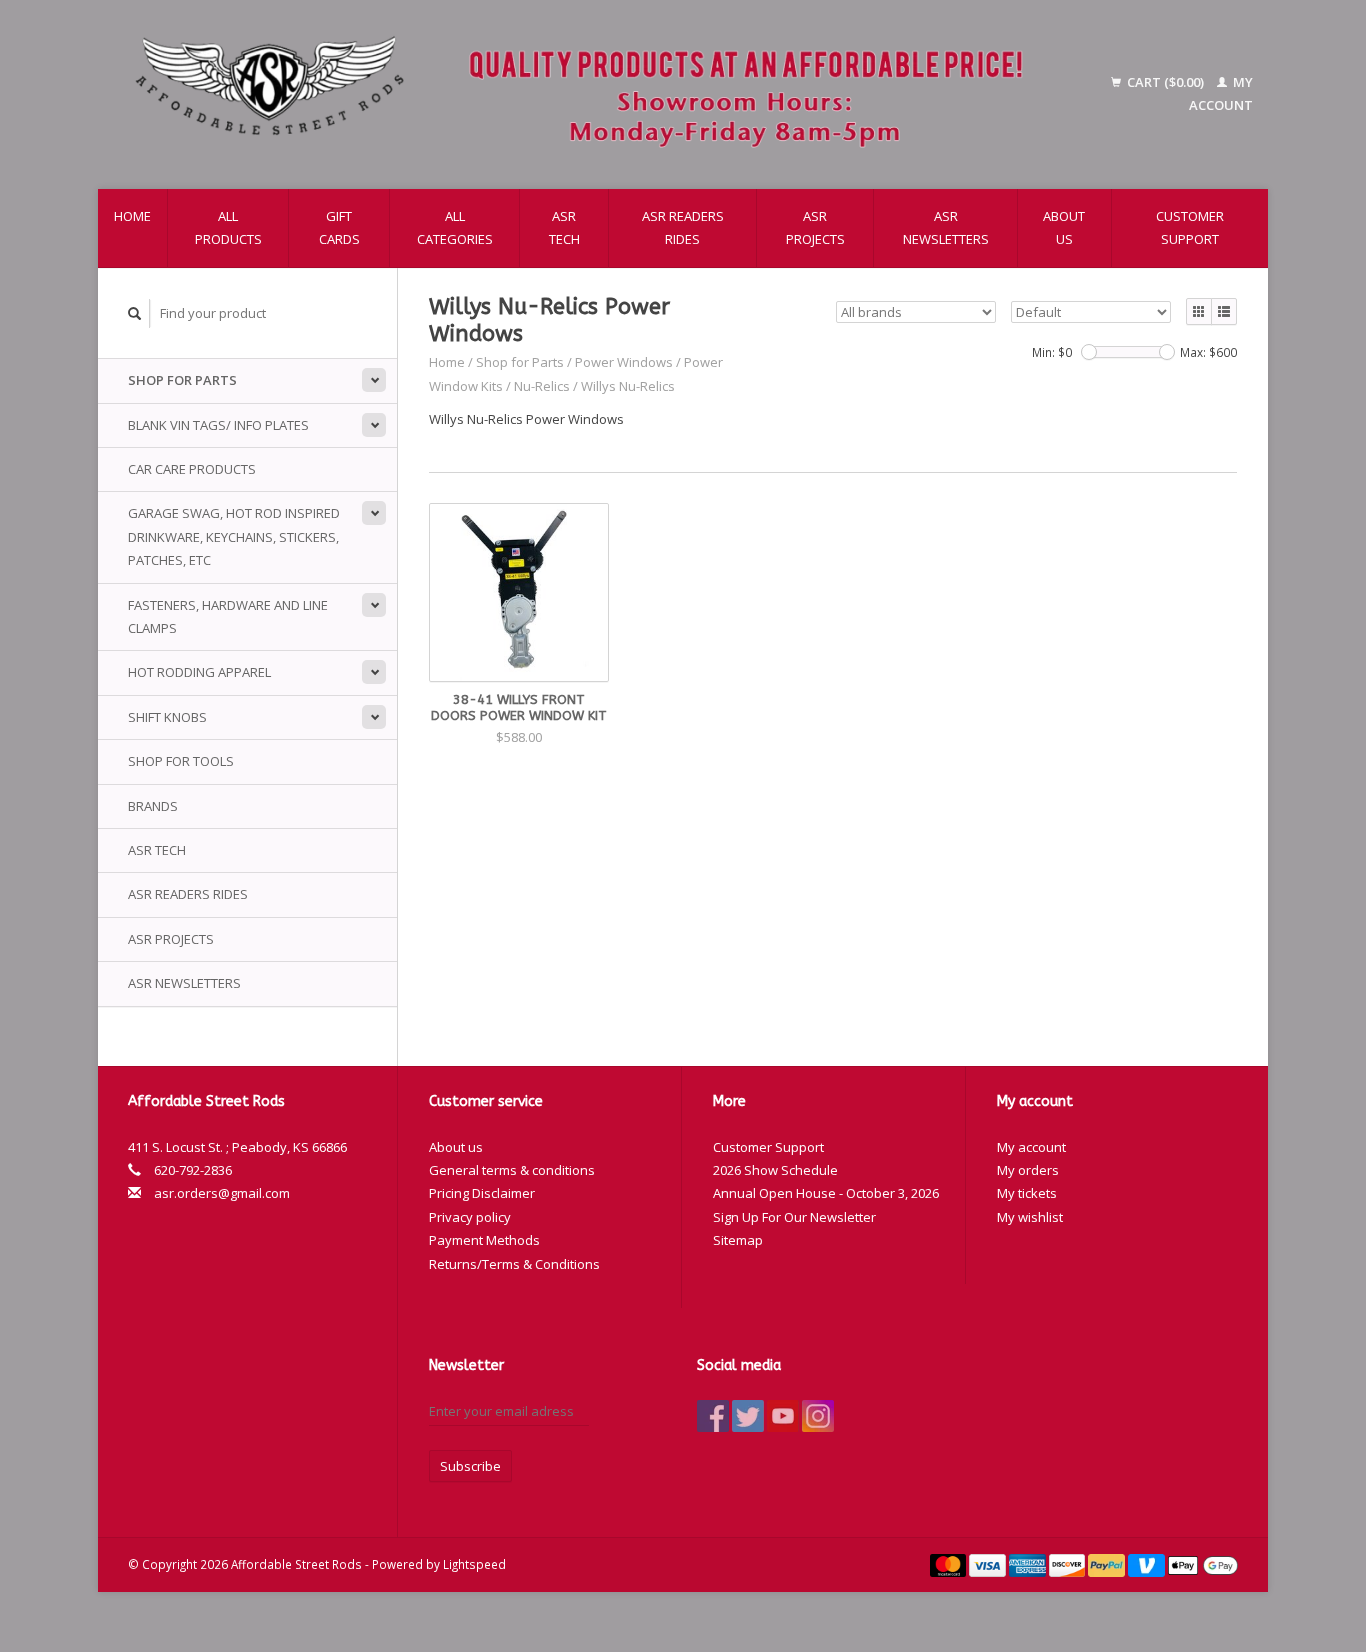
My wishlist (1030, 1217)
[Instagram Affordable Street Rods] (818, 1416)
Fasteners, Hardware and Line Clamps (228, 616)
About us (1064, 227)
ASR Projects (815, 227)
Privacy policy (470, 1217)
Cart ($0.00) (1165, 82)
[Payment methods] (950, 1564)
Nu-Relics (542, 386)
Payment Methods (484, 1240)
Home (132, 216)
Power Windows (624, 362)
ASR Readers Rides (683, 227)
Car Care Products (192, 469)
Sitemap (738, 1240)
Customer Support (1190, 227)
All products (228, 227)
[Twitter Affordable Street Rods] (748, 1416)
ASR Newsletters (946, 227)
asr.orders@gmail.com (222, 1193)
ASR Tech (564, 227)
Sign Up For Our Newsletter (794, 1217)
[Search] (135, 313)
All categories (455, 227)
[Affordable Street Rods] (589, 94)
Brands (153, 806)
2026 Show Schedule (775, 1170)
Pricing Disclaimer (482, 1193)
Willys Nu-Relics (628, 386)
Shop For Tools (181, 761)
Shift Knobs (167, 717)
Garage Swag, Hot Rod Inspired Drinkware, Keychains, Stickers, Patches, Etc (234, 536)
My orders (1028, 1170)
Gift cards (339, 227)
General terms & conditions (512, 1170)
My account (1031, 1147)
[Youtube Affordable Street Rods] (783, 1416)
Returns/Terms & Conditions (514, 1264)
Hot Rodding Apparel (199, 672)
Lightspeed (474, 1564)
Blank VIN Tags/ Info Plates (218, 425)
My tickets (1027, 1193)
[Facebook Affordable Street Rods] (713, 1416)
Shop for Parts (182, 380)
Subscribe (470, 1466)
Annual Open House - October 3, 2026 (826, 1193)
